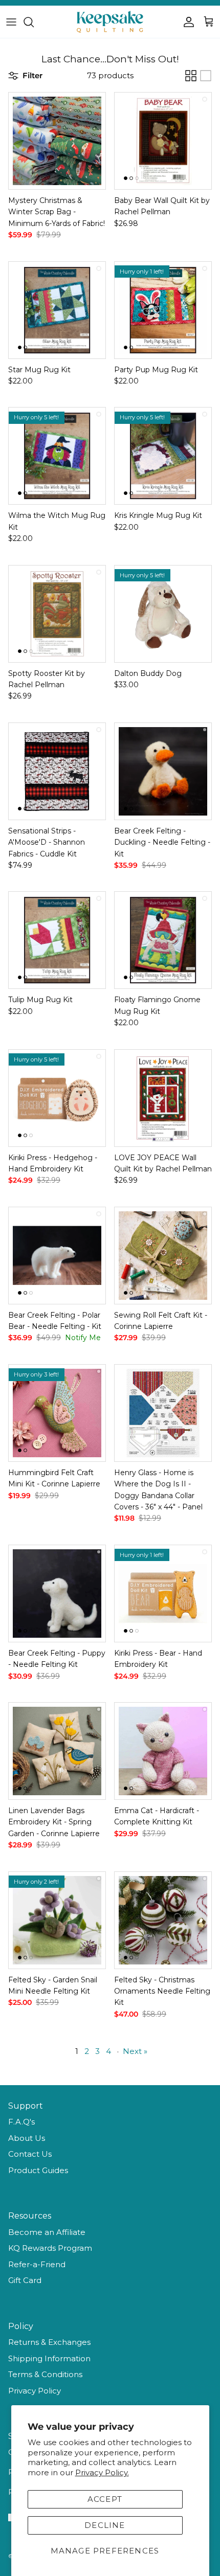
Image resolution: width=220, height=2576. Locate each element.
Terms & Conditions (45, 2374)
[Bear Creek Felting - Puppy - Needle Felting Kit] (57, 1594)
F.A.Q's (21, 2122)
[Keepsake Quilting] (110, 22)
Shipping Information (49, 2358)
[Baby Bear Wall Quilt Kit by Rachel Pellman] (163, 141)
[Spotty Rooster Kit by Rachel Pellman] (57, 614)
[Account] (186, 22)
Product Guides (38, 2170)
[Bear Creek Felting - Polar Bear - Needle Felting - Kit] (57, 1256)
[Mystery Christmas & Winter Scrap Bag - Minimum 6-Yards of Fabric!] (57, 141)
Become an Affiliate (47, 2232)
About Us (27, 2138)
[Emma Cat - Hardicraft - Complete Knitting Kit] (163, 1751)
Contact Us (30, 2154)
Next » (135, 2051)
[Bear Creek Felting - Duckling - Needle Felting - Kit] (163, 771)
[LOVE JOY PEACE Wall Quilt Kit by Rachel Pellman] (163, 1098)
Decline (105, 2525)
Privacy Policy (35, 2391)
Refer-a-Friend (37, 2264)
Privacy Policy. (102, 2472)
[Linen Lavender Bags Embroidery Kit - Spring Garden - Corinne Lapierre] (57, 1751)
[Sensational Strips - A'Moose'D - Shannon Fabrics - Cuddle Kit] (57, 771)
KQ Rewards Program (50, 2248)
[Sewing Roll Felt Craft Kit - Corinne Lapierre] (163, 1256)
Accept (105, 2499)
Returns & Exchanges (49, 2342)
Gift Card (25, 2280)
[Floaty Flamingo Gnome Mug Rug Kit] (163, 940)
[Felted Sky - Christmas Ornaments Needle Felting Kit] (163, 1920)
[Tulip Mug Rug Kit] (57, 940)
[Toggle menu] (11, 22)
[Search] (34, 22)
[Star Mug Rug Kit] (57, 310)
